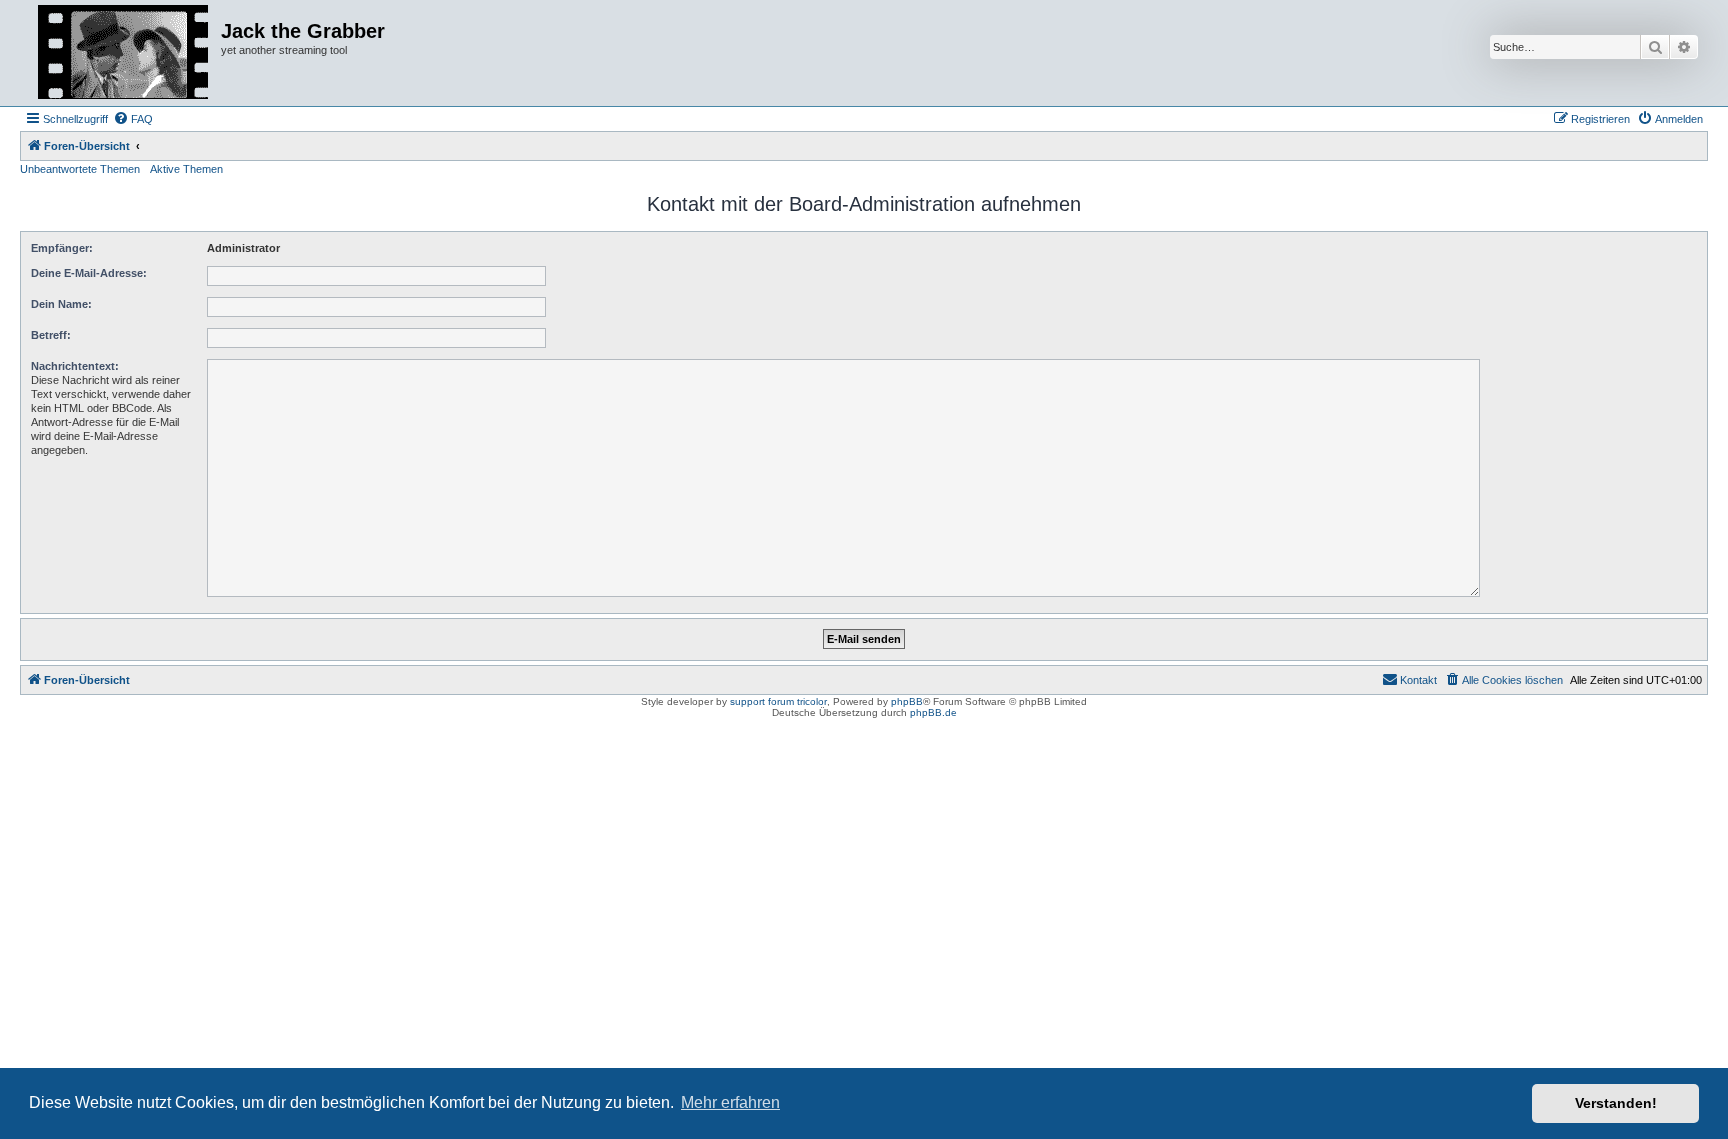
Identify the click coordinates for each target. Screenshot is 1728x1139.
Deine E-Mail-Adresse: (89, 273)
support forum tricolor (778, 701)
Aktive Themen (186, 169)
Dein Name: (61, 304)
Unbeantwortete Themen (80, 169)
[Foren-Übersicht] (123, 53)
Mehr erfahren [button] (730, 1102)
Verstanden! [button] (1616, 1103)
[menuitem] (133, 119)
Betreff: (51, 335)
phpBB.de (933, 712)
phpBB (907, 701)
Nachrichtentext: (75, 366)
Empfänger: (62, 248)
